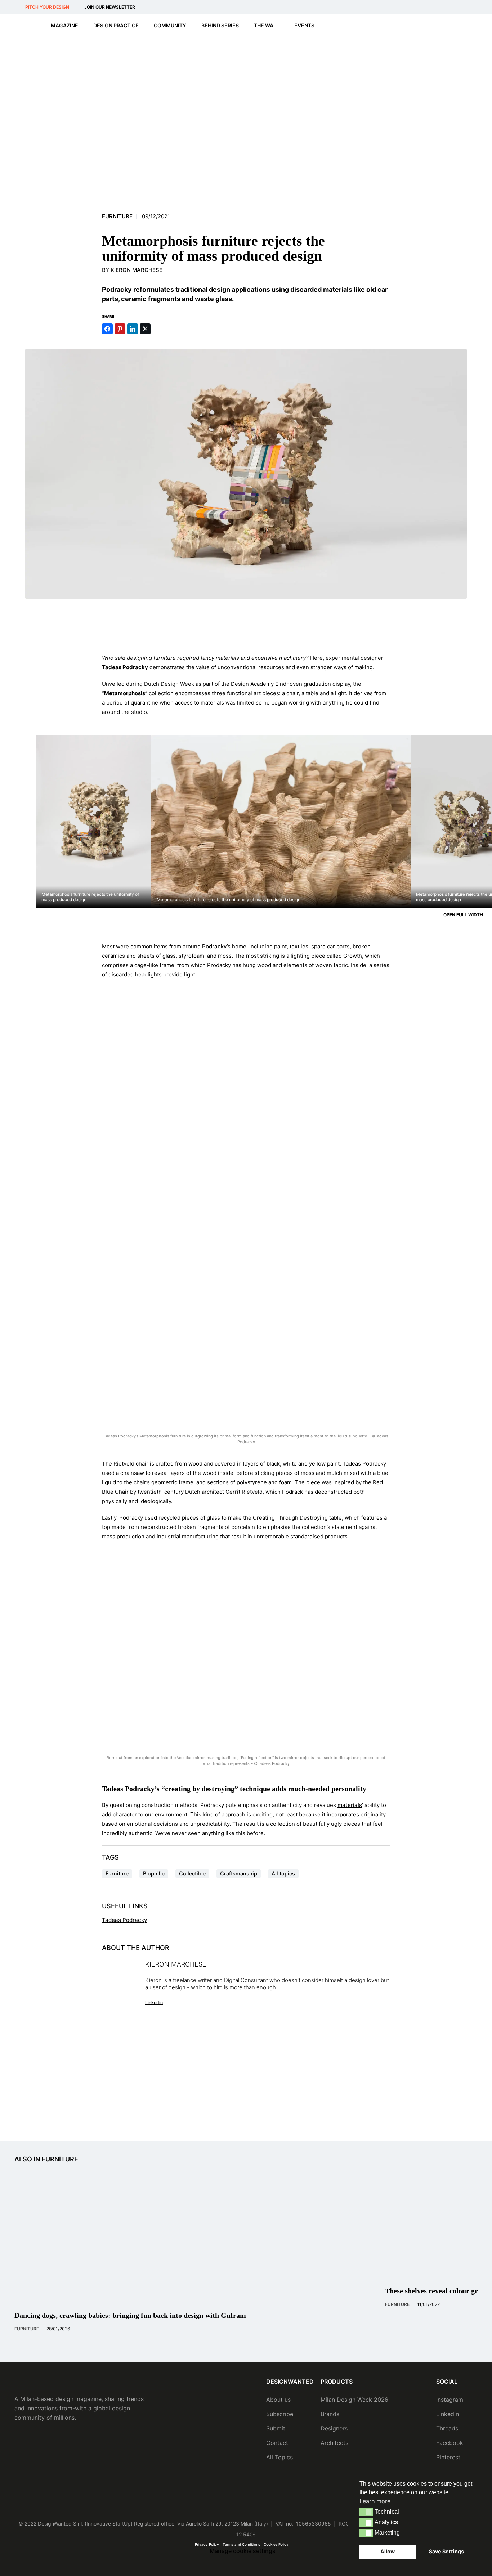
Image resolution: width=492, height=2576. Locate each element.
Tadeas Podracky (125, 1920)
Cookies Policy (276, 2544)
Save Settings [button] (446, 2551)
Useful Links (125, 1906)
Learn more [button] (375, 2501)
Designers (334, 2428)
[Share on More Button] (158, 329)
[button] (366, 2512)
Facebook (450, 2443)
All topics (283, 1873)
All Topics (279, 2457)
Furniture (117, 216)
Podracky (214, 946)
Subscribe (280, 2414)
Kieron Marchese (137, 270)
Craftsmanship (239, 1873)
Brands (330, 2414)
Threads (447, 2428)
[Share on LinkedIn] (133, 329)
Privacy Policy (207, 2544)
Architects (334, 2443)
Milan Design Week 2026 (354, 2400)
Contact (277, 2443)
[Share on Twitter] (145, 329)
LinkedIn (448, 2414)
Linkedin (154, 2002)
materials (350, 1805)
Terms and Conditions (241, 2544)
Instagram (450, 2400)
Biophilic (154, 1873)
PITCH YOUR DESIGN (47, 7)
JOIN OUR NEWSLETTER (110, 7)
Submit (276, 2428)
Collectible (192, 1873)
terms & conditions (362, 2113)
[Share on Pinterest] (120, 329)
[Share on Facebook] (107, 329)
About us (278, 2400)
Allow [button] (388, 2551)
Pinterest (448, 2457)
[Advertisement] (246, 626)
